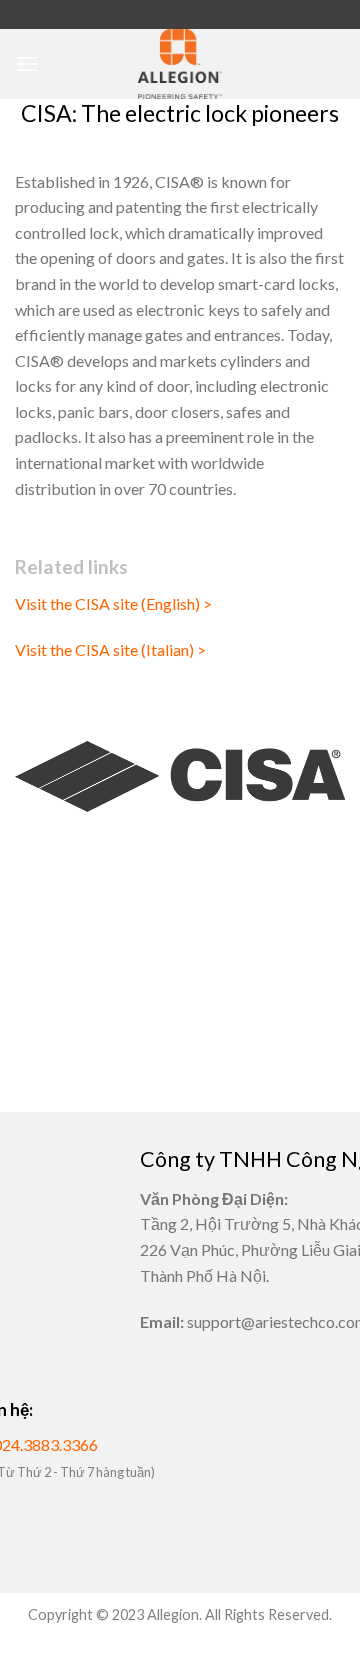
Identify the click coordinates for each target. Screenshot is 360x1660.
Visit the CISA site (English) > (113, 603)
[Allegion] (180, 64)
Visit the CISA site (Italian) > (110, 649)
